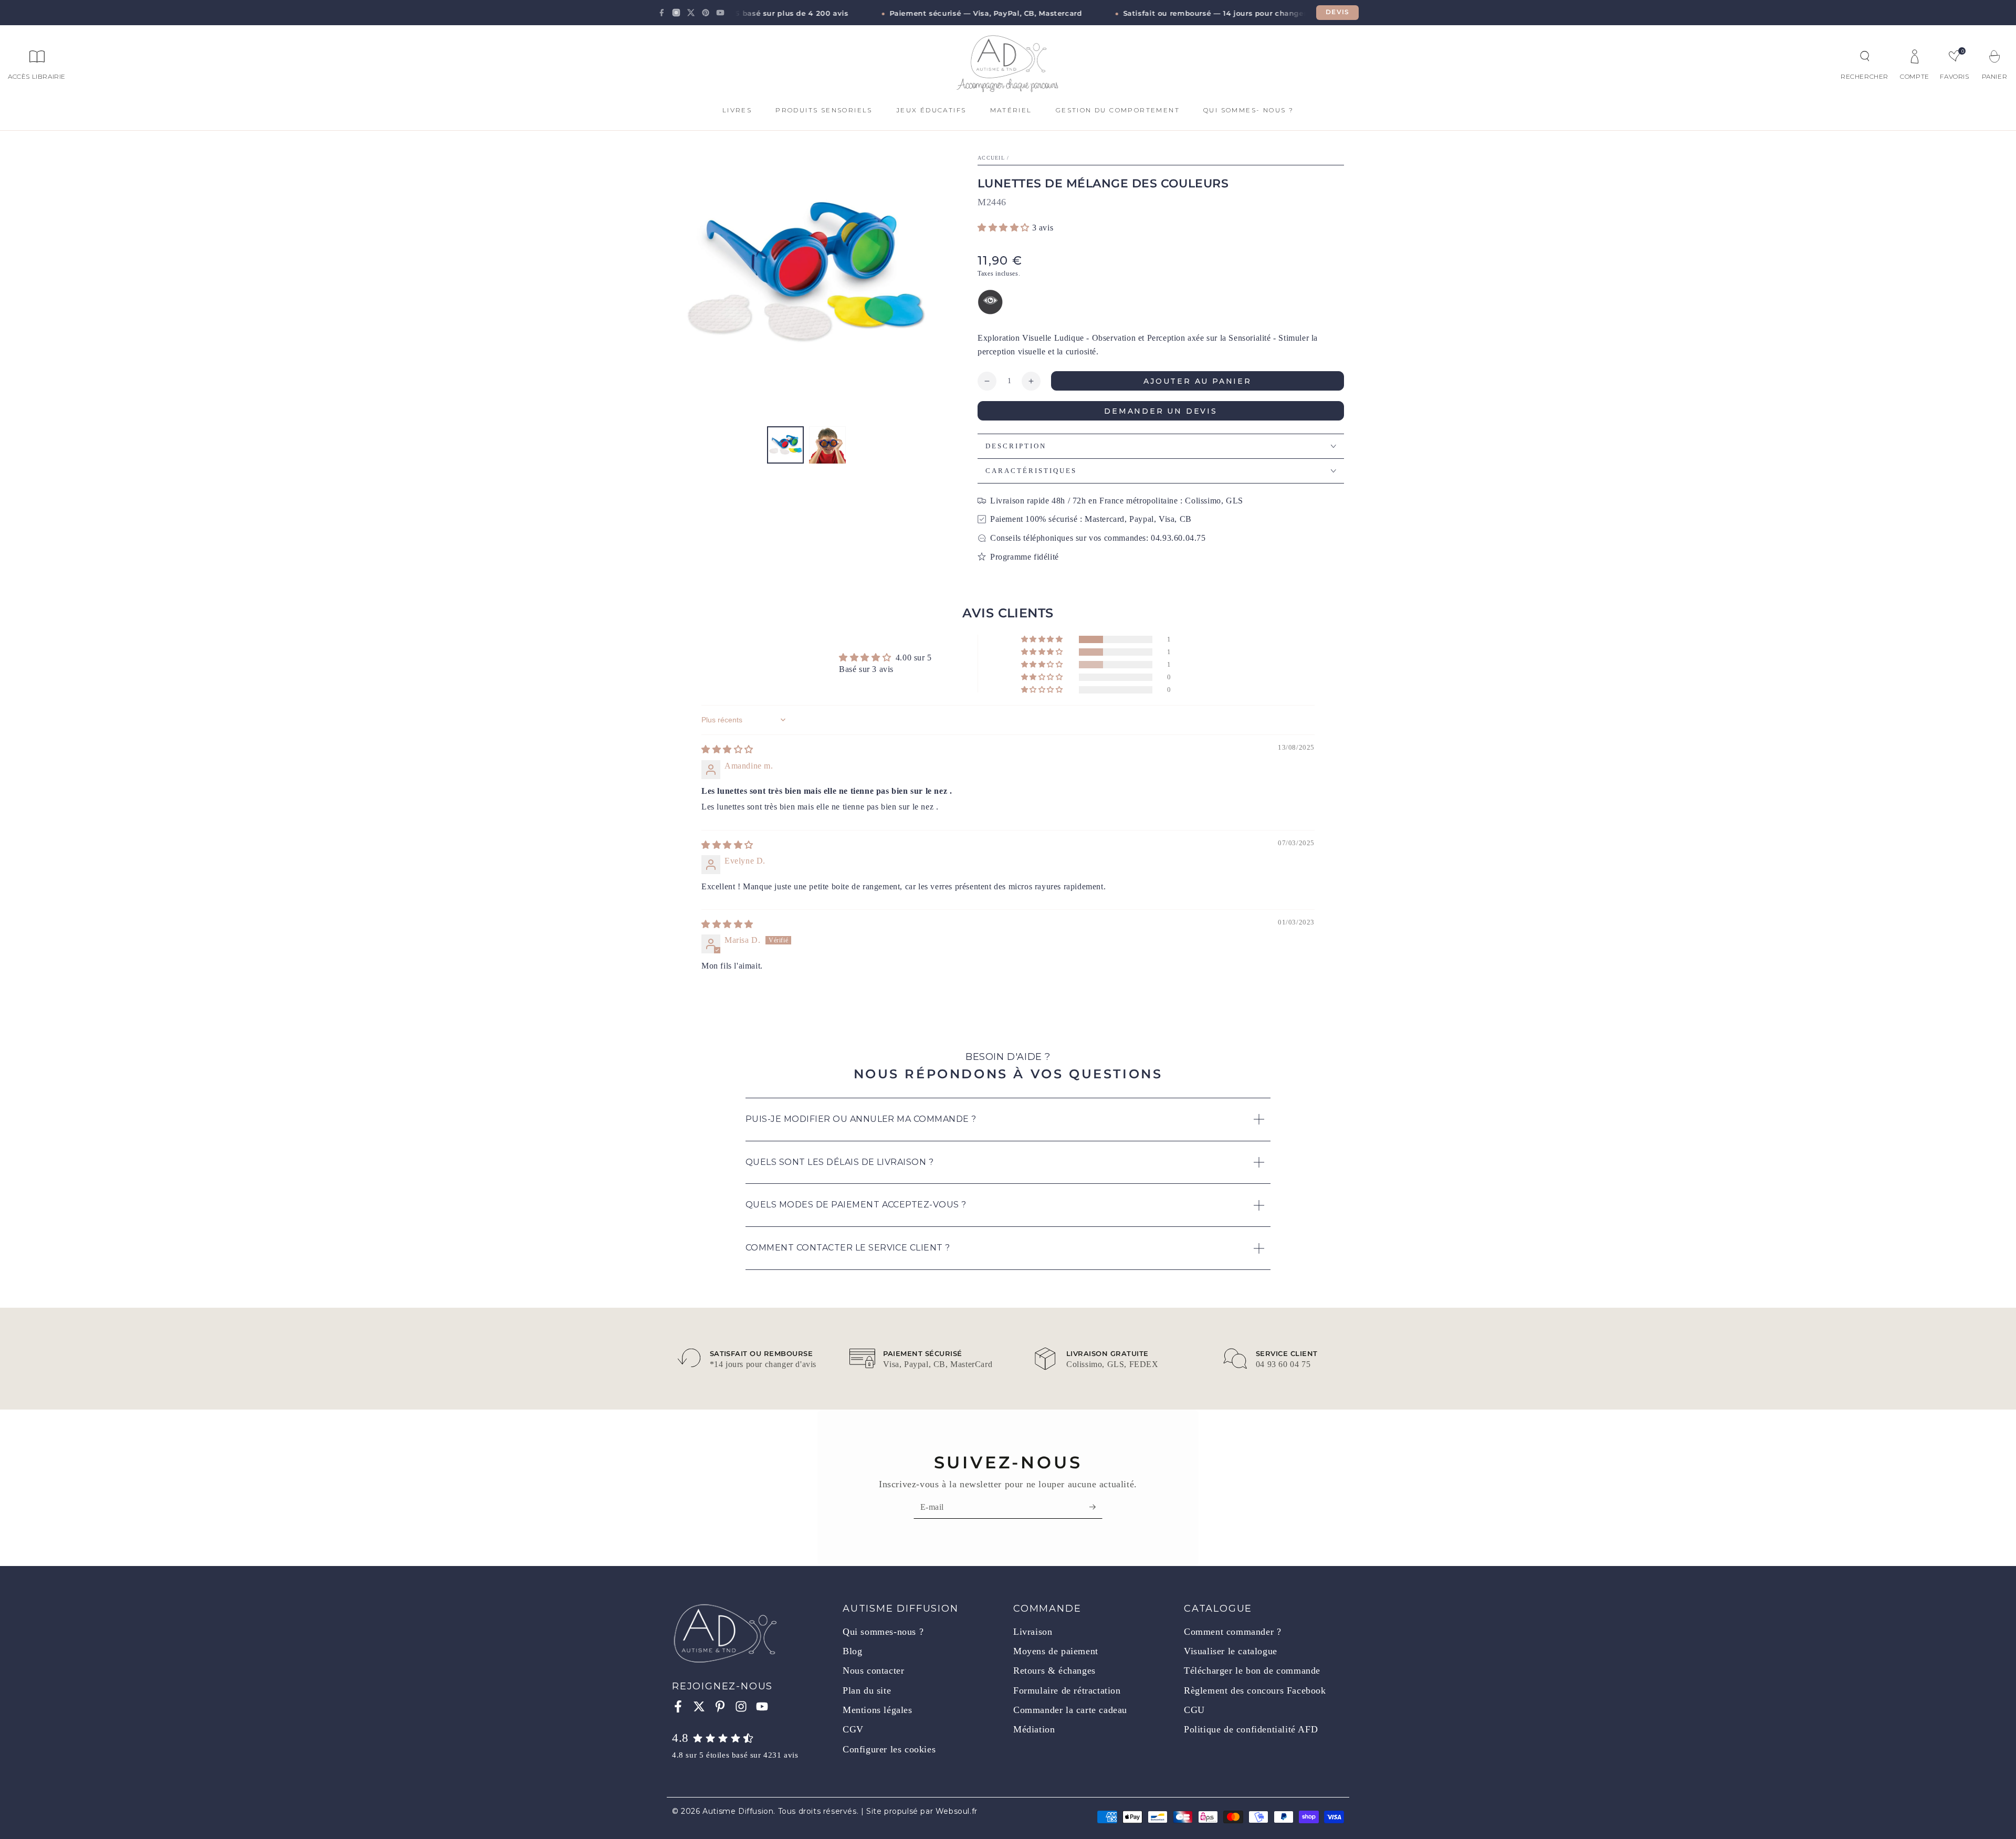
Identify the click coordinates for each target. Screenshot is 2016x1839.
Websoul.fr (957, 1811)
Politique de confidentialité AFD (1251, 1729)
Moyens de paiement (1056, 1651)
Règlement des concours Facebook (1255, 1690)
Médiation (1034, 1729)
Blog (852, 1651)
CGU (1194, 1710)
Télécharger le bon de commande (1252, 1670)
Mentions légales (878, 1710)
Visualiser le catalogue (1231, 1651)
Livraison (1033, 1632)
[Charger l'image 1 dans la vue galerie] (785, 445)
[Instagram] (676, 13)
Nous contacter (873, 1670)
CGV (853, 1729)
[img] (727, 749)
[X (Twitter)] (691, 13)
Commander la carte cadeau (1070, 1710)
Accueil (991, 158)
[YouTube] (720, 13)
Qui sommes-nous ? (883, 1632)
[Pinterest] (706, 13)
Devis (1337, 12)
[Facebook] (661, 13)
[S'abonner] (1096, 1507)
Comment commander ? (1232, 1632)
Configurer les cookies (889, 1749)
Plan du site (867, 1690)
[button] (1865, 56)
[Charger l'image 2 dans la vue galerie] (827, 445)
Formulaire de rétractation (1067, 1690)
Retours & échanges (1054, 1670)
